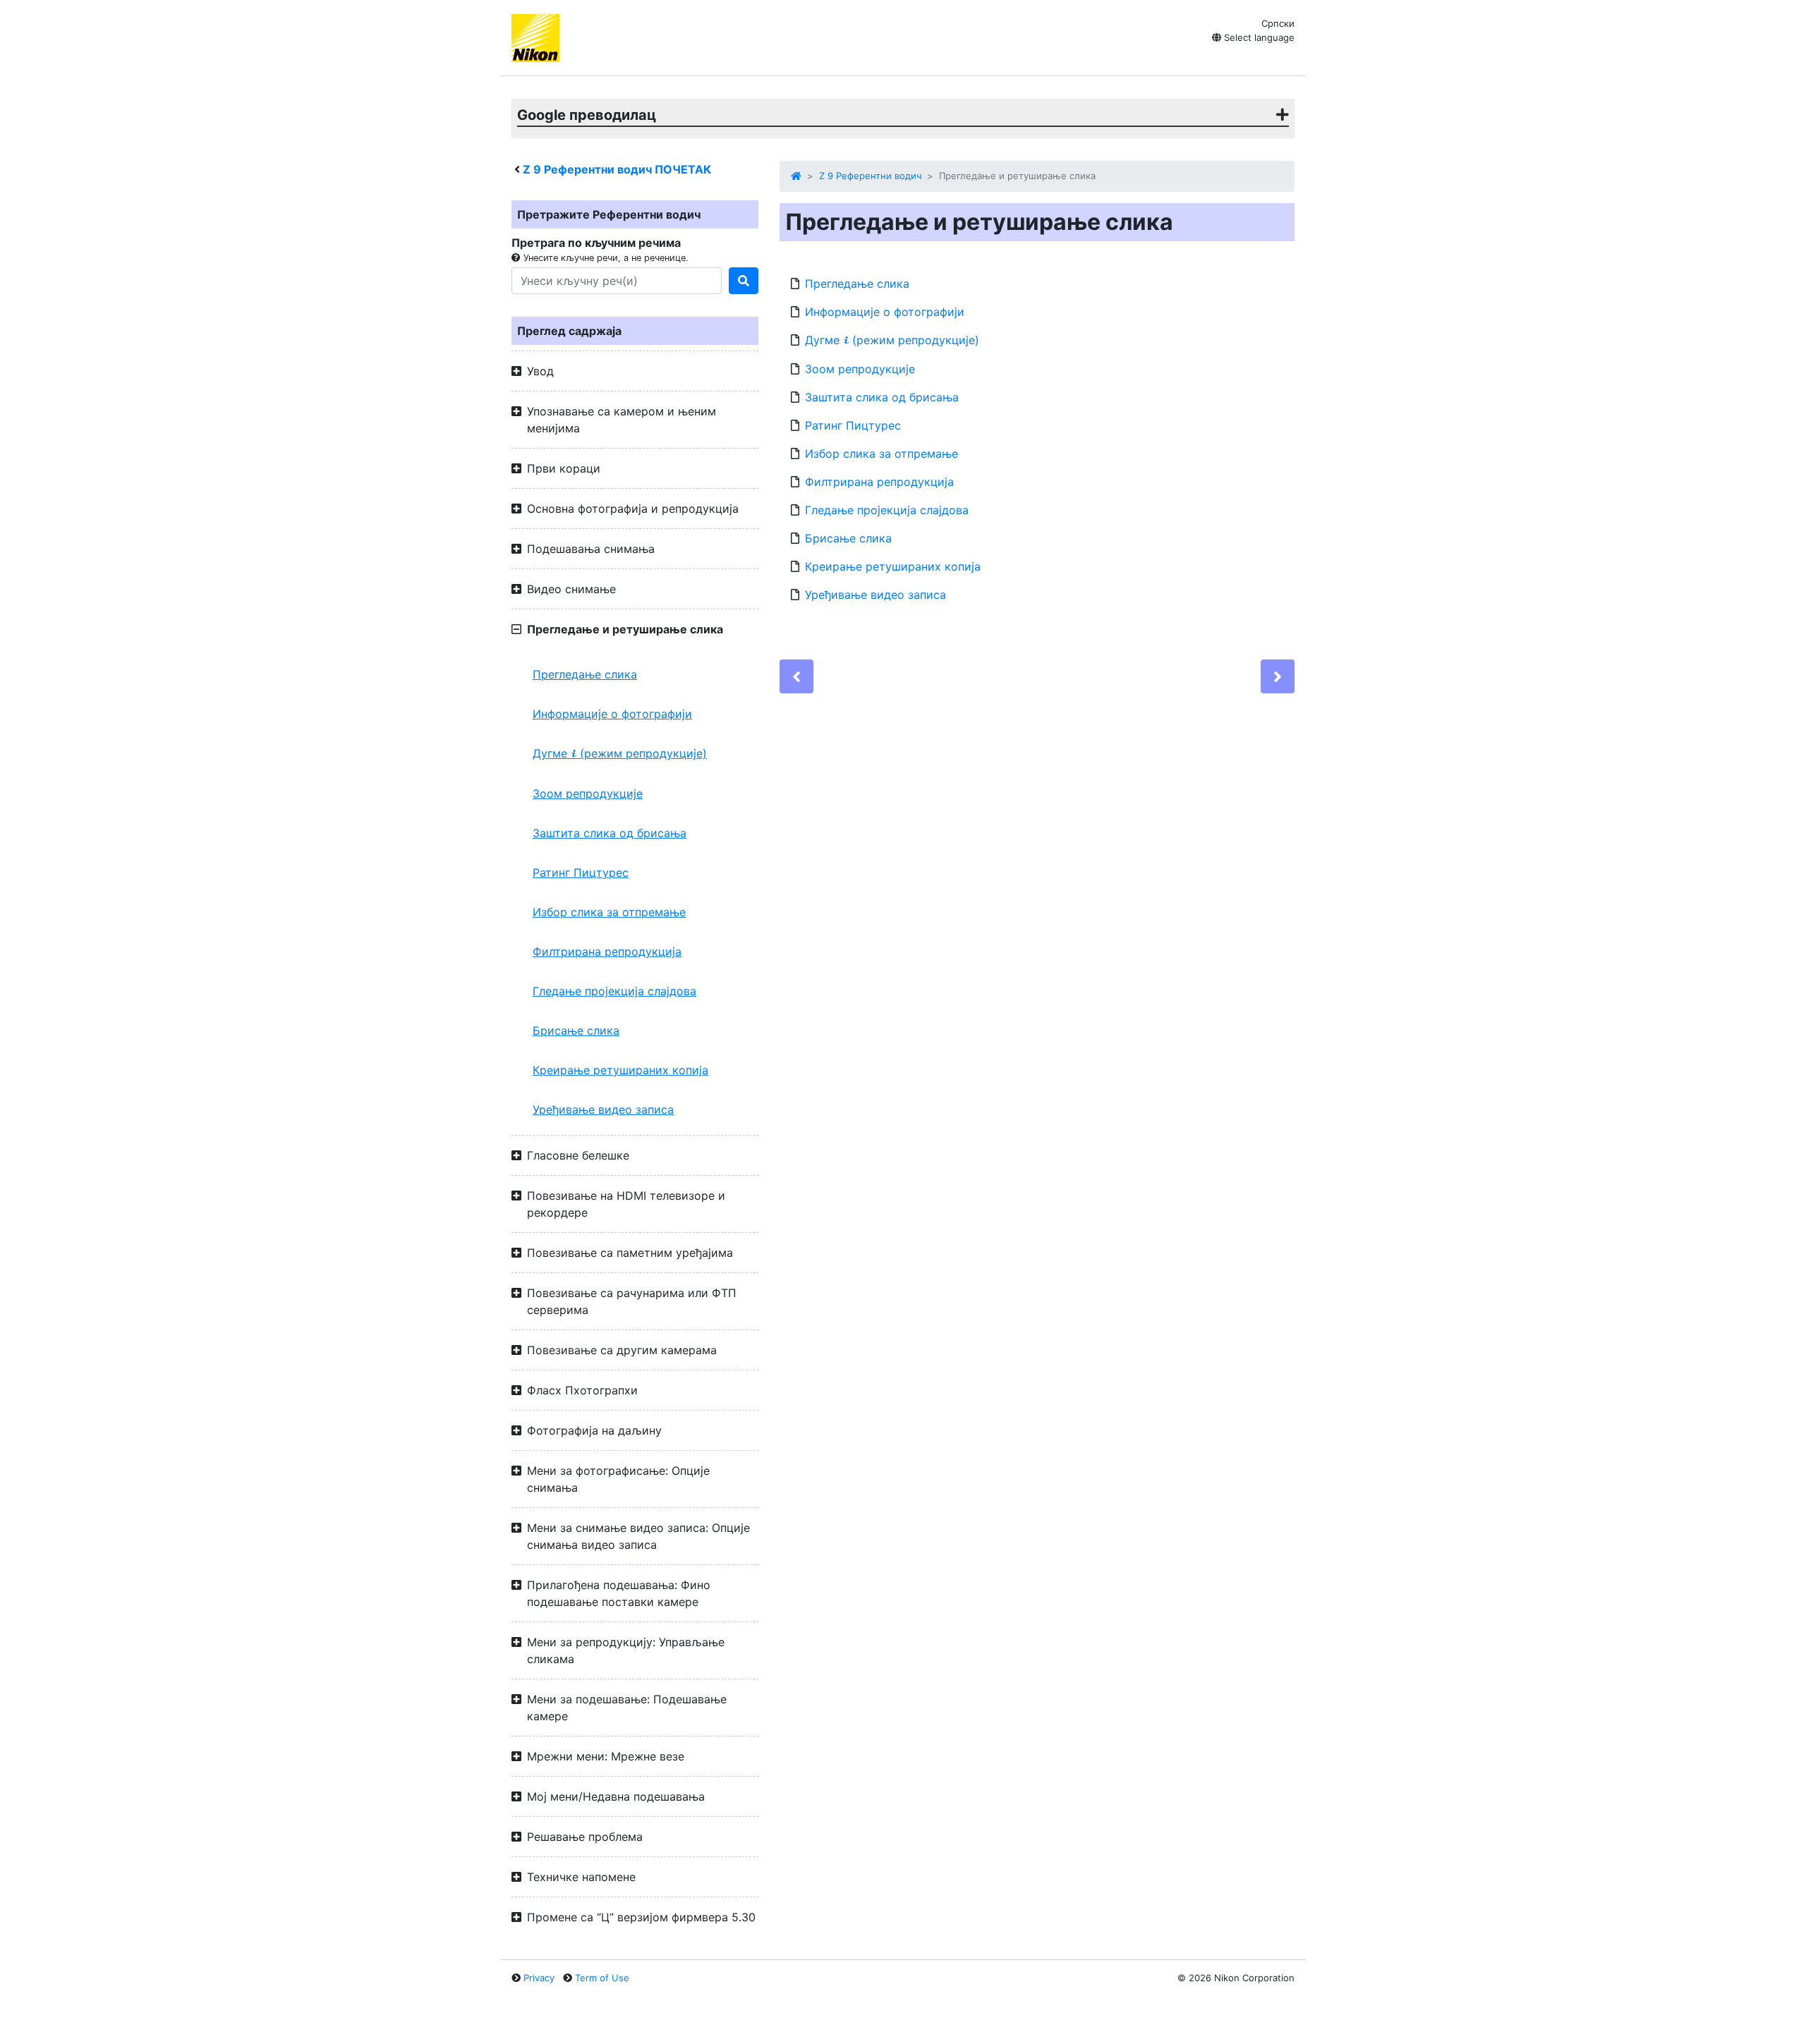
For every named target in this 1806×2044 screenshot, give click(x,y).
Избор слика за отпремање (609, 912)
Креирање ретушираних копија (620, 1070)
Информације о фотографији (612, 714)
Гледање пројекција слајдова (614, 991)
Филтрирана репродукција (607, 951)
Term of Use (602, 1978)
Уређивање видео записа (603, 1109)
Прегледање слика (585, 674)
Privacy (539, 1978)
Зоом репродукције (588, 793)
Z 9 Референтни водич (870, 176)
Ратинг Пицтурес (581, 872)
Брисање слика (576, 1030)
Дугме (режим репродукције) (620, 753)
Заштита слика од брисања (610, 833)
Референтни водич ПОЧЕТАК (617, 169)
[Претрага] (744, 281)
